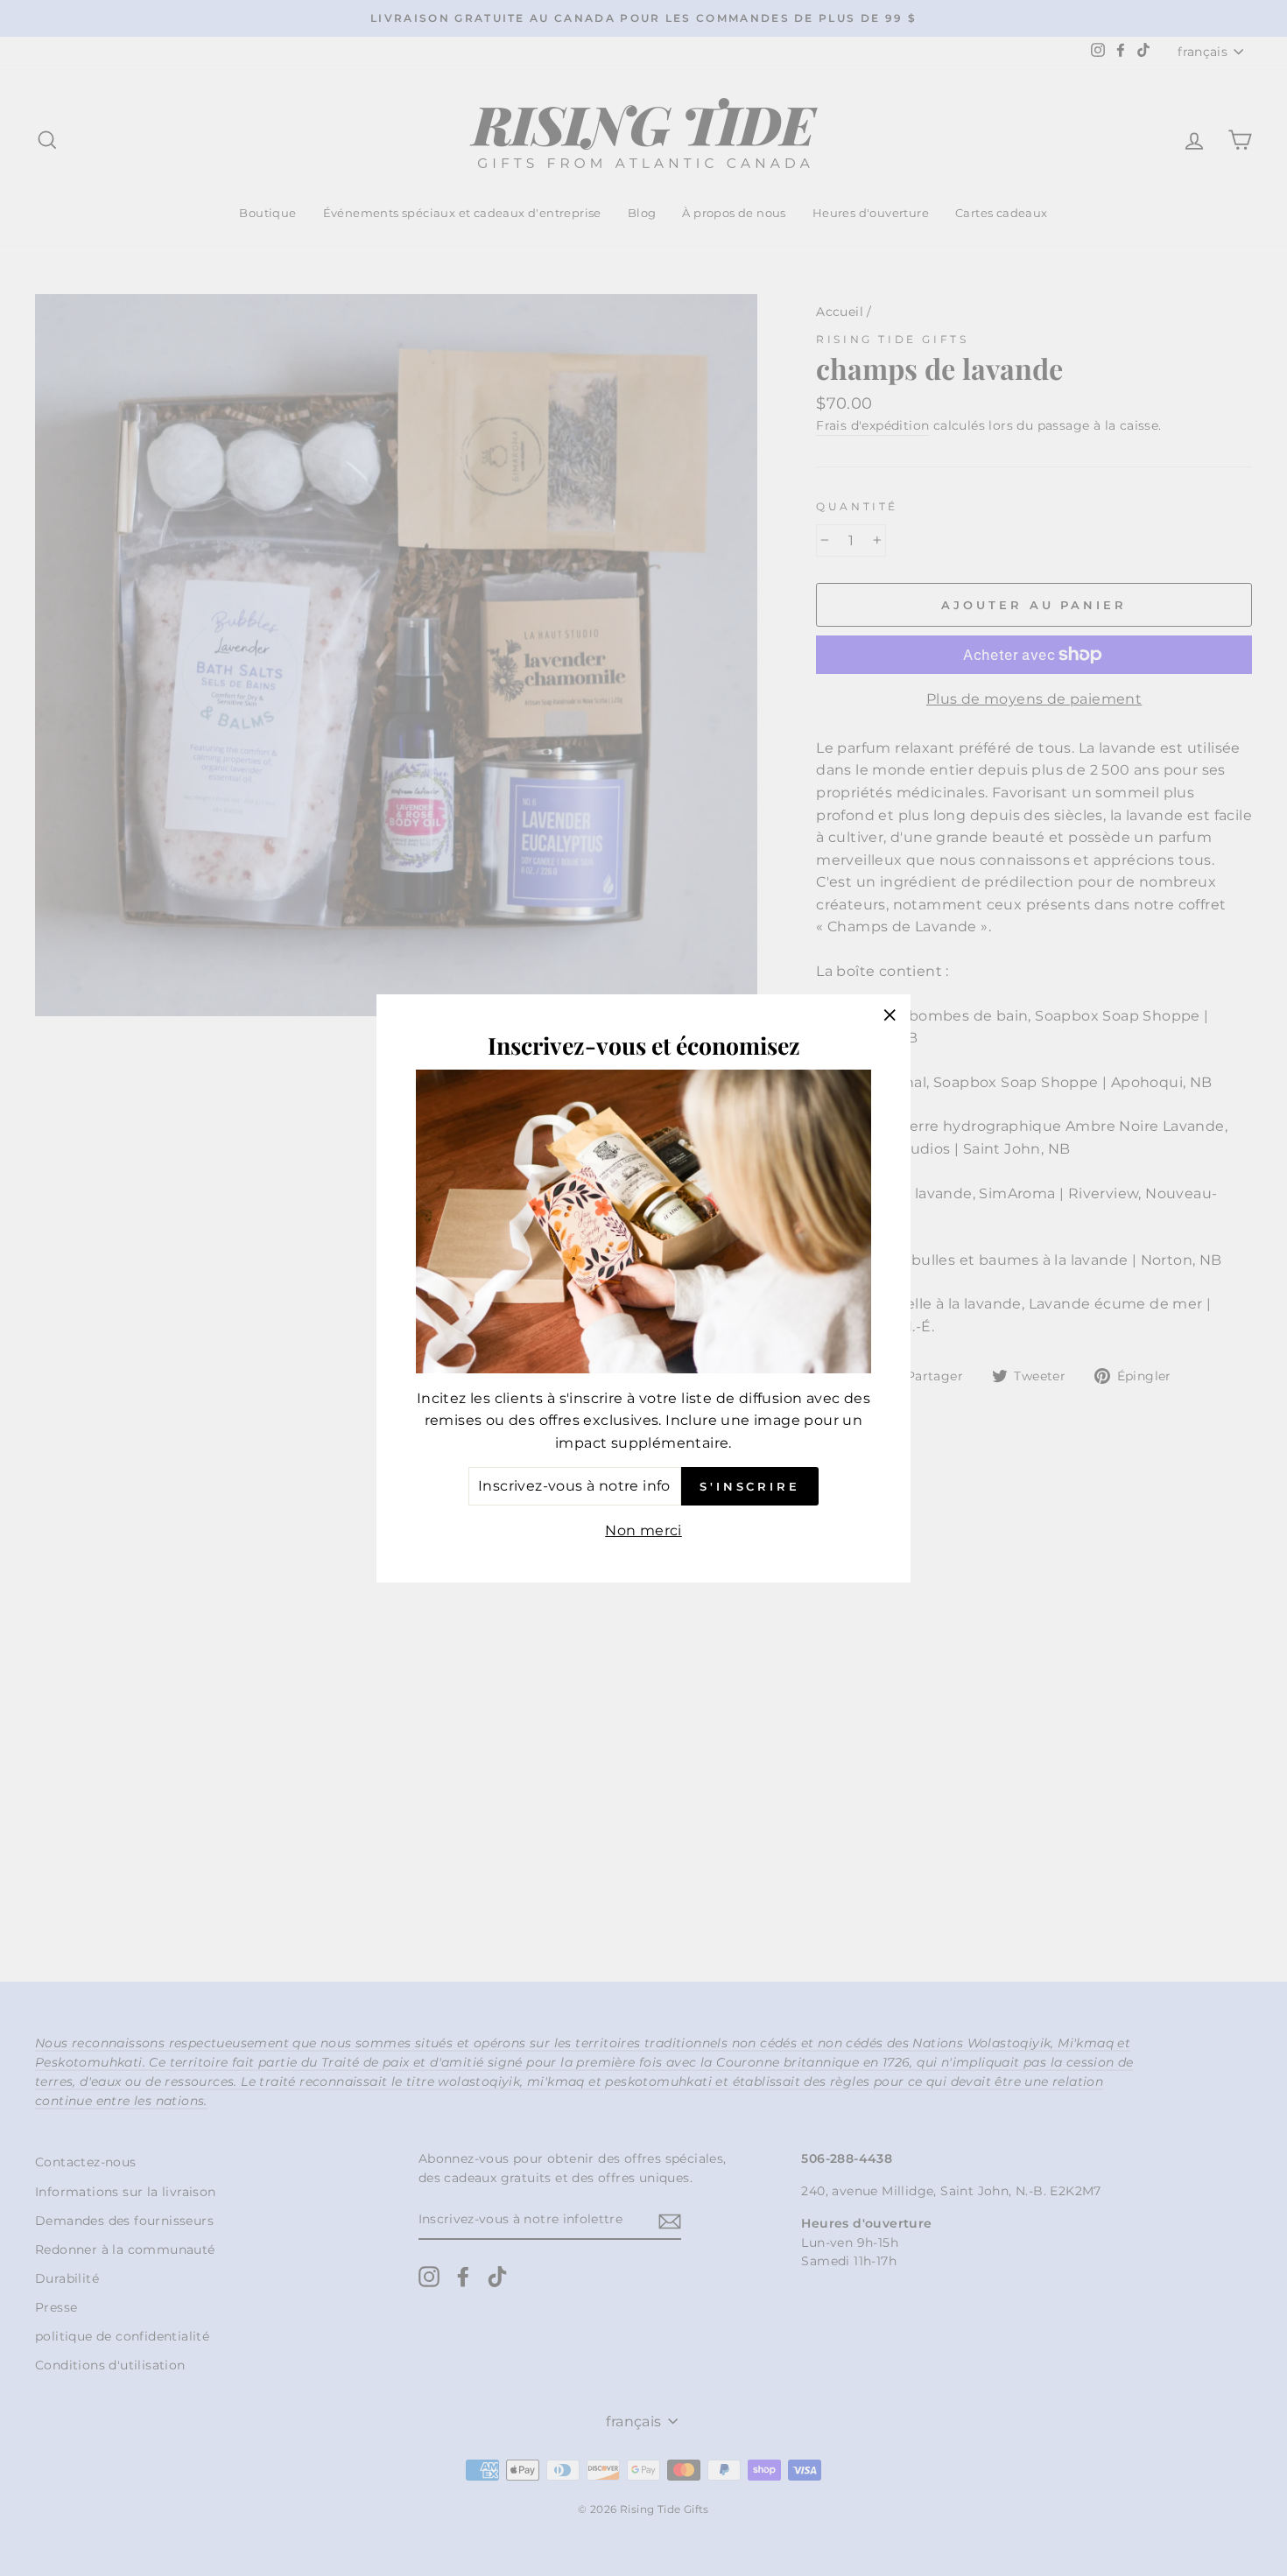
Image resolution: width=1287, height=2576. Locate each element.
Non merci (643, 1530)
